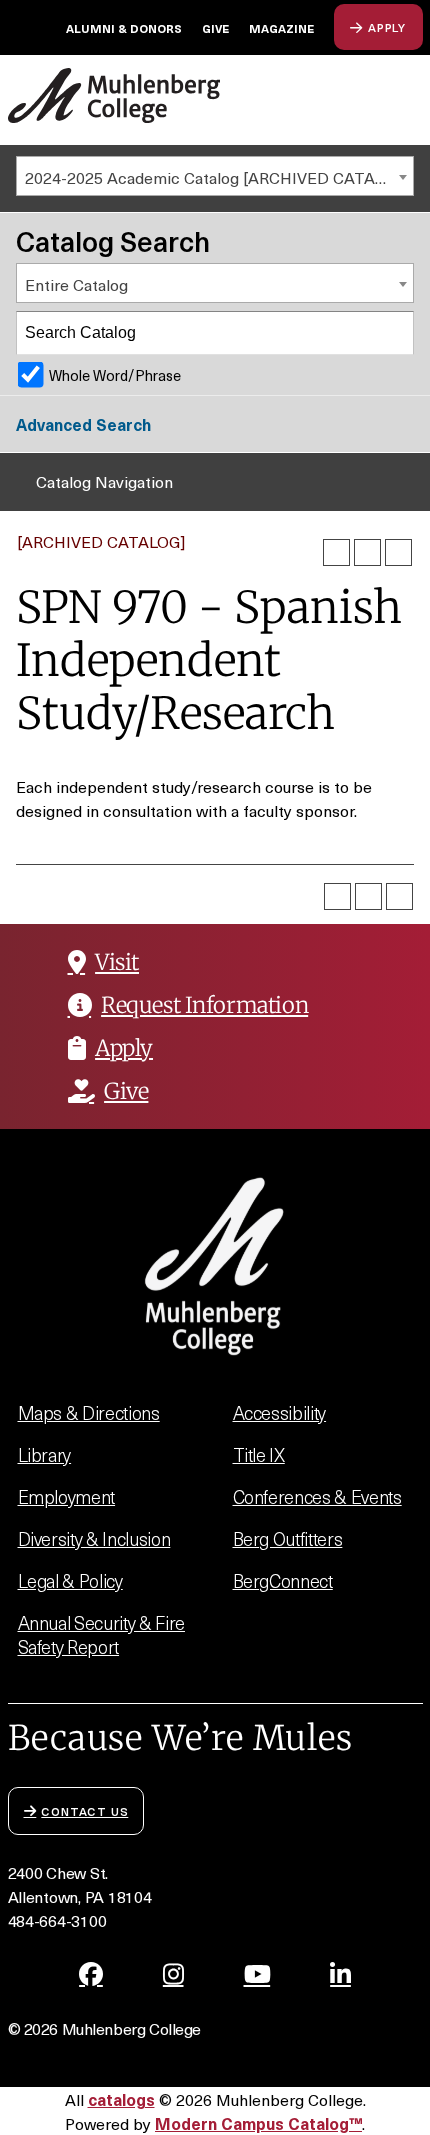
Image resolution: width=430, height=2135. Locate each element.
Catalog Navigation (104, 481)
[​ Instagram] (173, 1974)
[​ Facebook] (91, 1974)
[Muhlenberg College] (114, 95)
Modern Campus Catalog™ (258, 2123)
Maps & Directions (89, 1412)
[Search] (393, 333)
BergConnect (283, 1580)
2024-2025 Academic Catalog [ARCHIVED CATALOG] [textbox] (218, 177)
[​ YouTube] (257, 1974)
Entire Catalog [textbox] (76, 284)
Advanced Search (83, 424)
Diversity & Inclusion (94, 1538)
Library (45, 1454)
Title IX (259, 1454)
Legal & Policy (70, 1580)
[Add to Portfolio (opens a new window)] (336, 552)
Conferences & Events (317, 1496)
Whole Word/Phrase (115, 375)
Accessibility (280, 1412)
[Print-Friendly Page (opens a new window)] (367, 552)
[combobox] (215, 176)
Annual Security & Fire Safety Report (101, 1634)
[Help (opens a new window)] (398, 552)
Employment (67, 1496)
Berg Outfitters (288, 1538)
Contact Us (84, 1810)
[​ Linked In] (340, 1974)
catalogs (121, 2099)
